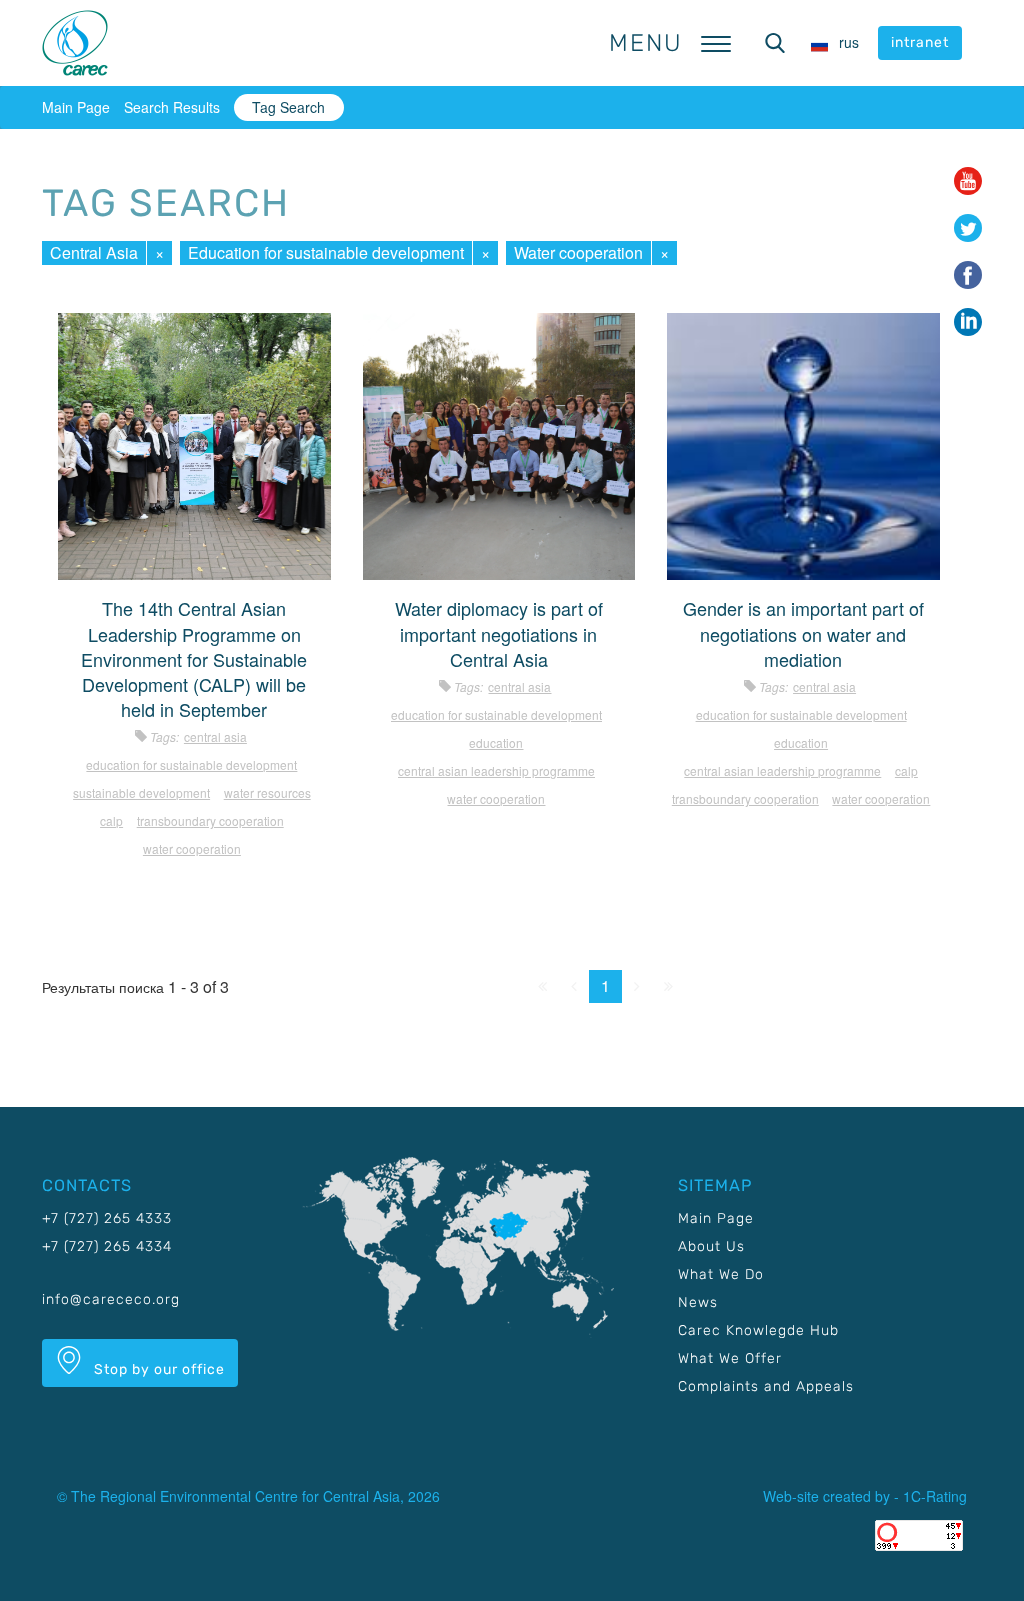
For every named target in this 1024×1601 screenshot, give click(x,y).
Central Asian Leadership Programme (496, 770)
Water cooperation (578, 252)
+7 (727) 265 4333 (107, 1218)
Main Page (76, 107)
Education (496, 742)
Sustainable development (141, 792)
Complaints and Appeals (766, 1386)
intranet (920, 42)
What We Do (721, 1274)
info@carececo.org (111, 1299)
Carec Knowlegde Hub (758, 1330)
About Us (711, 1246)
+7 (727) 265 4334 (107, 1246)
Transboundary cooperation (210, 820)
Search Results (172, 107)
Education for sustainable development (326, 252)
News (698, 1302)
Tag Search (288, 107)
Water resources (267, 792)
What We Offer (730, 1358)
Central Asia (94, 252)
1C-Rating (935, 1496)
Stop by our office (157, 1369)
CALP (111, 820)
